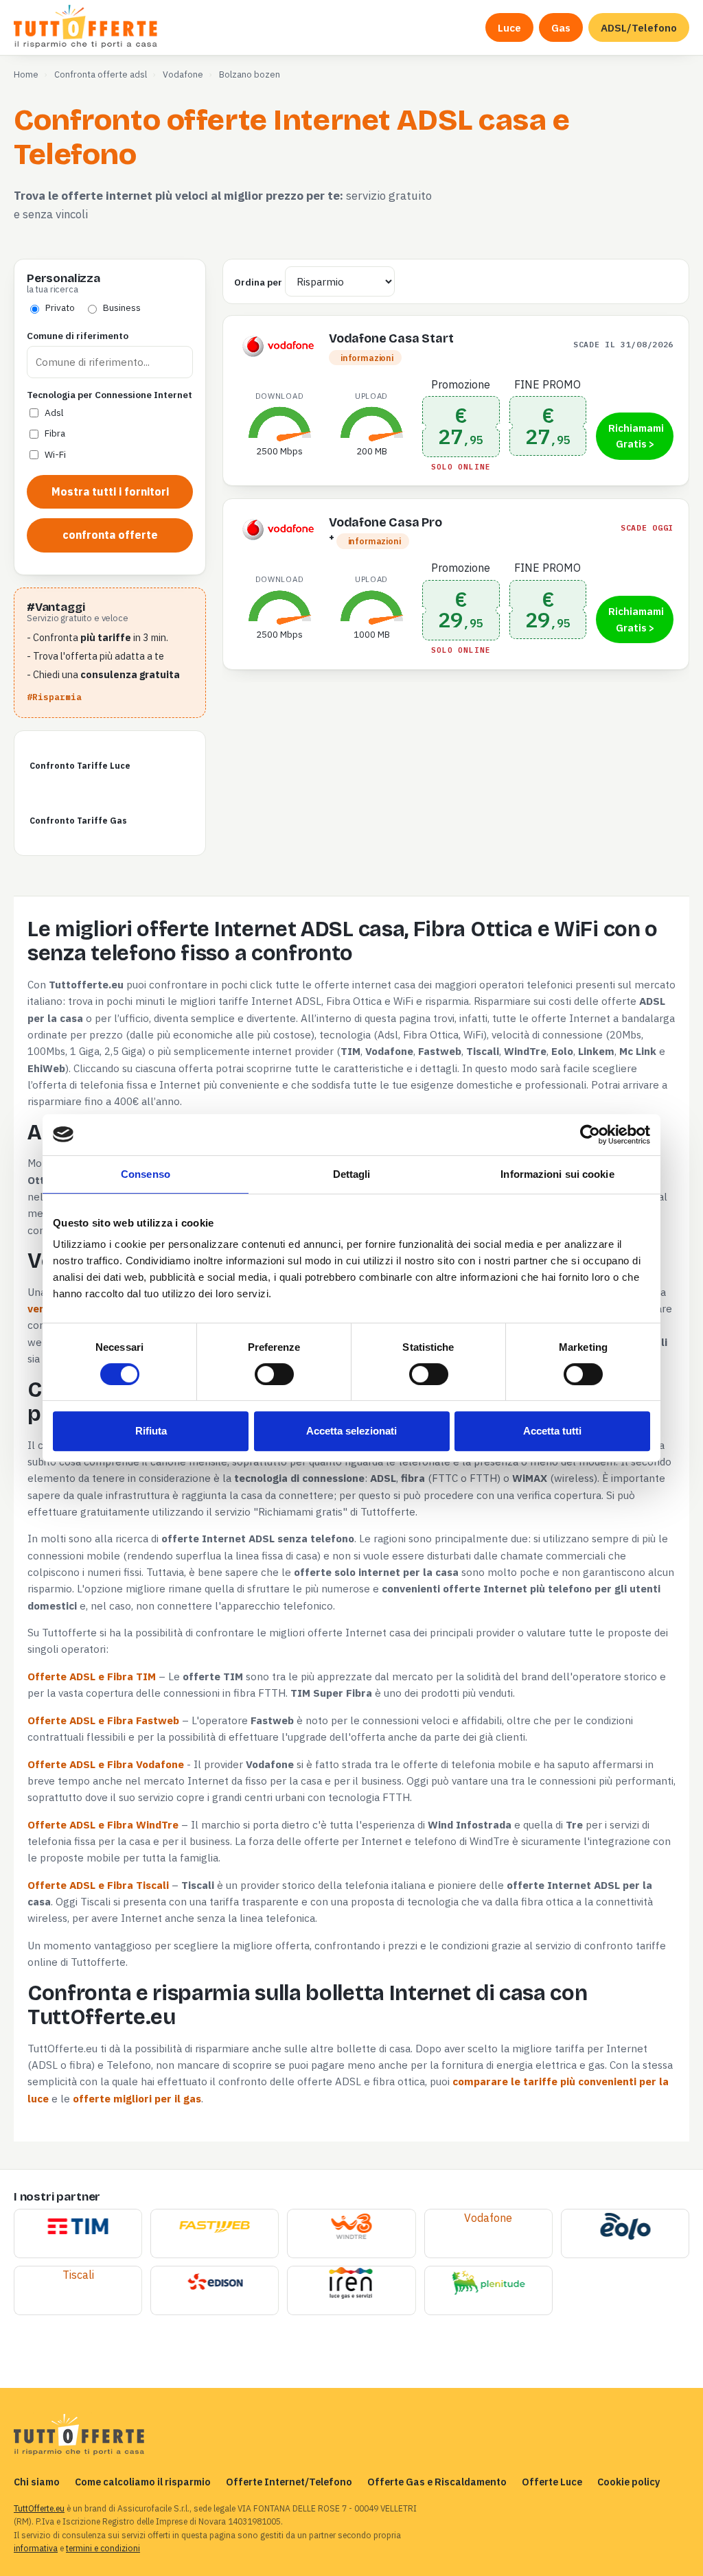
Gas (561, 27)
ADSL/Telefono (639, 27)
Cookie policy (629, 2482)
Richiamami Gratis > (636, 436)
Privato (60, 308)
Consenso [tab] (146, 1174)
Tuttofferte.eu (87, 27)
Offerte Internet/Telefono (289, 2482)
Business (122, 308)
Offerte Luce (552, 2482)
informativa (36, 2548)
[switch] (274, 1374)
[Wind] (351, 2227)
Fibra (55, 433)
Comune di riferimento (78, 336)
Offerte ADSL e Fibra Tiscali (98, 1885)
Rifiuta (151, 1431)
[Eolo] (625, 2227)
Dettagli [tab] (352, 1174)
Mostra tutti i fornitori (110, 491)
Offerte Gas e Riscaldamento (437, 2482)
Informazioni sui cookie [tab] (557, 1174)
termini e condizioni (103, 2548)
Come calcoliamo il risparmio (143, 2482)
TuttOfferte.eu (39, 2508)
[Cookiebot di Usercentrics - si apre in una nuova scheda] (590, 1135)
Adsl (54, 413)
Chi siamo (37, 2482)
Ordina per (258, 282)
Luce (509, 27)
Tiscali (78, 2275)
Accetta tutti (552, 1431)
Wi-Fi (55, 454)
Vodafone (488, 2218)
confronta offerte (110, 535)
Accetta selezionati (351, 1431)
